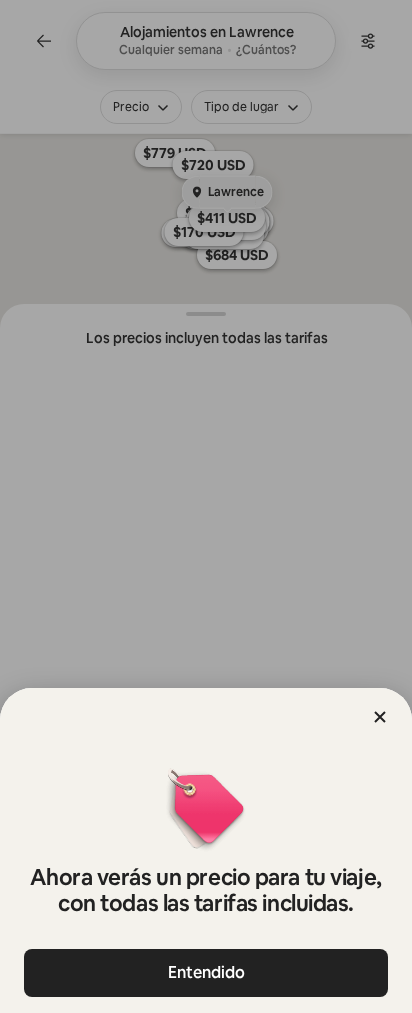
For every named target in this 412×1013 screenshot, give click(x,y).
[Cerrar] (380, 717)
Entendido (206, 972)
